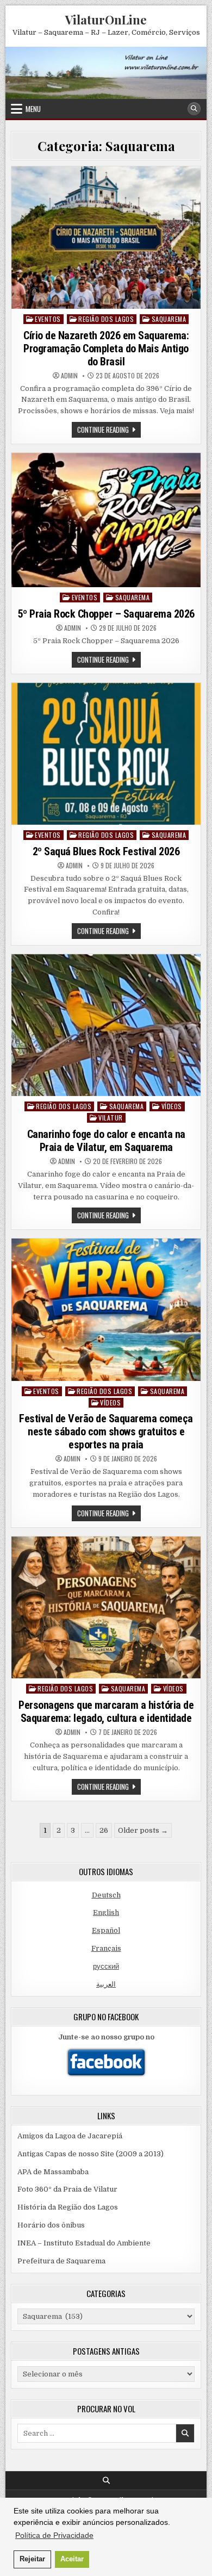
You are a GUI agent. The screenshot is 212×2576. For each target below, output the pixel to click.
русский (106, 1966)
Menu (33, 109)
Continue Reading (109, 431)
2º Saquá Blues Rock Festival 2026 (106, 851)
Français (106, 1948)
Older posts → (143, 1830)
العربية (106, 1984)
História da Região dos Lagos (68, 2207)
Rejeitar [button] (32, 2559)
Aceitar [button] (72, 2559)
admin (69, 376)
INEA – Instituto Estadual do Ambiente (84, 2243)
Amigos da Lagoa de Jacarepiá (70, 2136)
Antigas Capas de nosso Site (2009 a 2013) (91, 2154)
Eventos (48, 319)
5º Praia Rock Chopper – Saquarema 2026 (106, 614)
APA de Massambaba (53, 2172)
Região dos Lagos (106, 319)
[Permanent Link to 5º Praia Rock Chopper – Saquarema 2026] (106, 520)
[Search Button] (194, 109)
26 (104, 1830)
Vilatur (111, 1118)
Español (106, 1930)
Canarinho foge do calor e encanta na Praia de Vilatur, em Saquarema (106, 1141)
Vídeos (172, 1106)
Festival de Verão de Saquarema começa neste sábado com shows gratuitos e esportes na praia (106, 1432)
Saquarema (169, 319)
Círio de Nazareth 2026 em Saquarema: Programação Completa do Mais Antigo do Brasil (106, 349)
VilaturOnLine (106, 20)
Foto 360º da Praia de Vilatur (67, 2189)
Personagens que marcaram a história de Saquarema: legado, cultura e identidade (106, 1712)
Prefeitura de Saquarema (61, 2261)
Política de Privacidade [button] (54, 2535)
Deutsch (106, 1895)
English (106, 1912)
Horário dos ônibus (51, 2225)
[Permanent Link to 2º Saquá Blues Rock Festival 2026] (106, 754)
